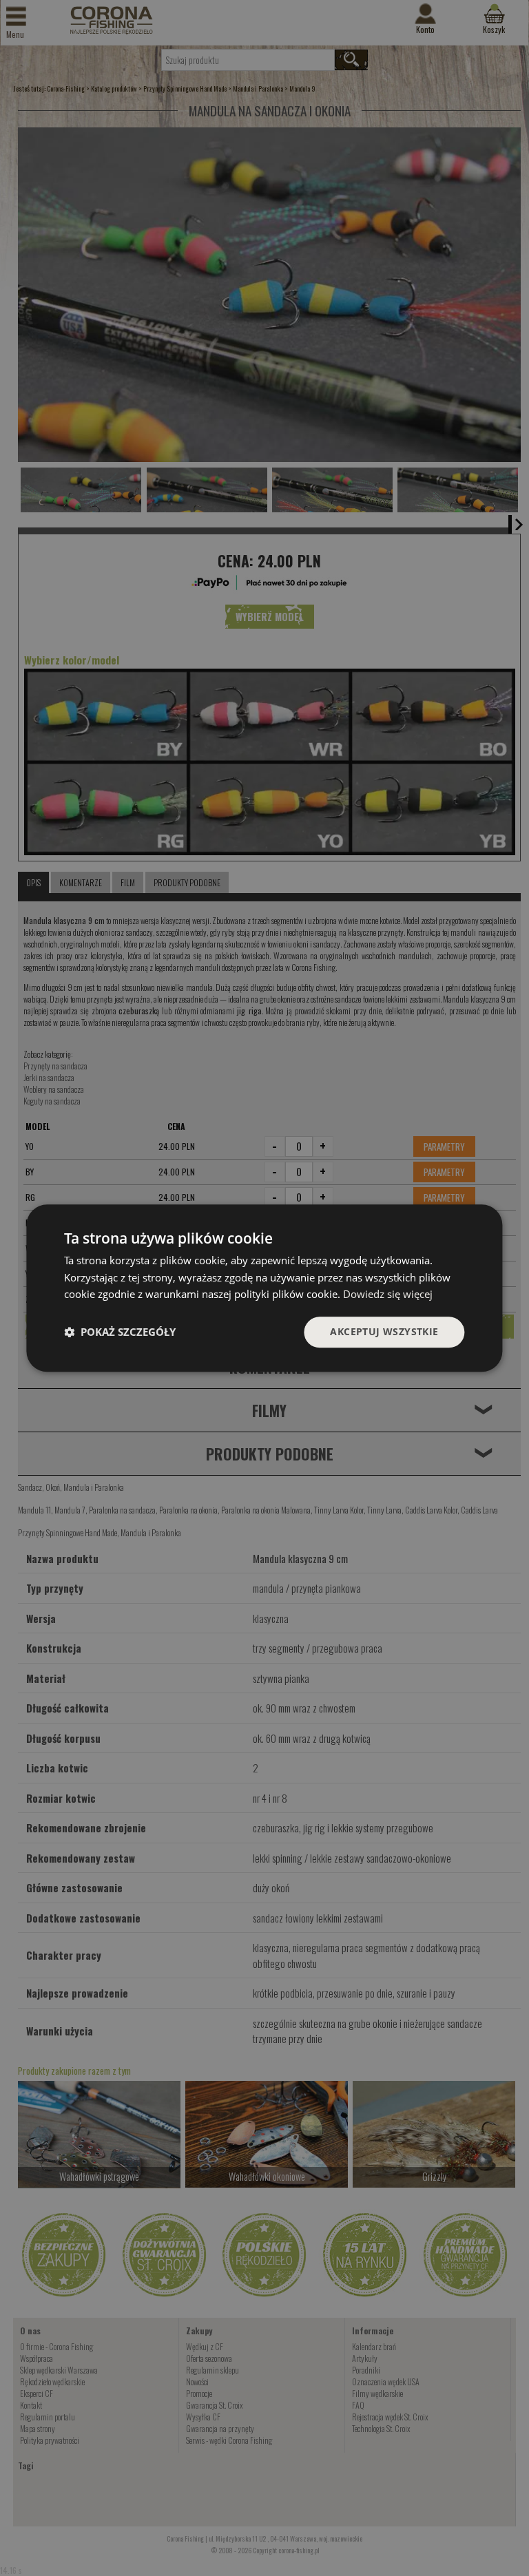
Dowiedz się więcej (388, 1295)
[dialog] (264, 1288)
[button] (120, 1332)
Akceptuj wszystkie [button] (384, 1331)
